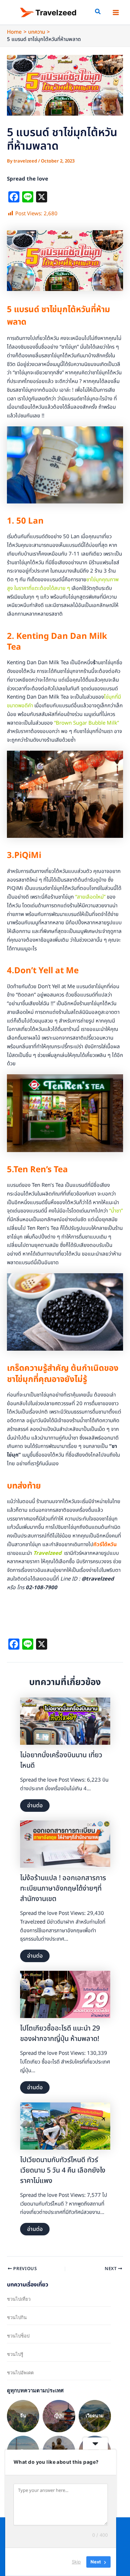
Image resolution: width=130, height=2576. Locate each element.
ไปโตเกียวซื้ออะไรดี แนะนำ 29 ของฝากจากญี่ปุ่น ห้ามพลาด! (60, 2034)
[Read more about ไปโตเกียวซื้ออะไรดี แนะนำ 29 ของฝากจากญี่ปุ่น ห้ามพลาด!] (65, 1995)
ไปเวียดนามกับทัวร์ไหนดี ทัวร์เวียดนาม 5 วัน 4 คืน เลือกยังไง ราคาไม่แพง (63, 2170)
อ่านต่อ (35, 1806)
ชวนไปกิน (17, 2317)
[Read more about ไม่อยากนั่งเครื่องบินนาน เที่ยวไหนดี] (65, 1721)
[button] (98, 13)
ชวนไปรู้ (15, 2354)
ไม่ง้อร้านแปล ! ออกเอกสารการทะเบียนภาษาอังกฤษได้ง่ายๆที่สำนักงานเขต (63, 1889)
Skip (76, 2562)
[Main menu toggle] (116, 12)
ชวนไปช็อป (18, 2336)
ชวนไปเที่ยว (19, 2299)
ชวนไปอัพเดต (20, 2373)
